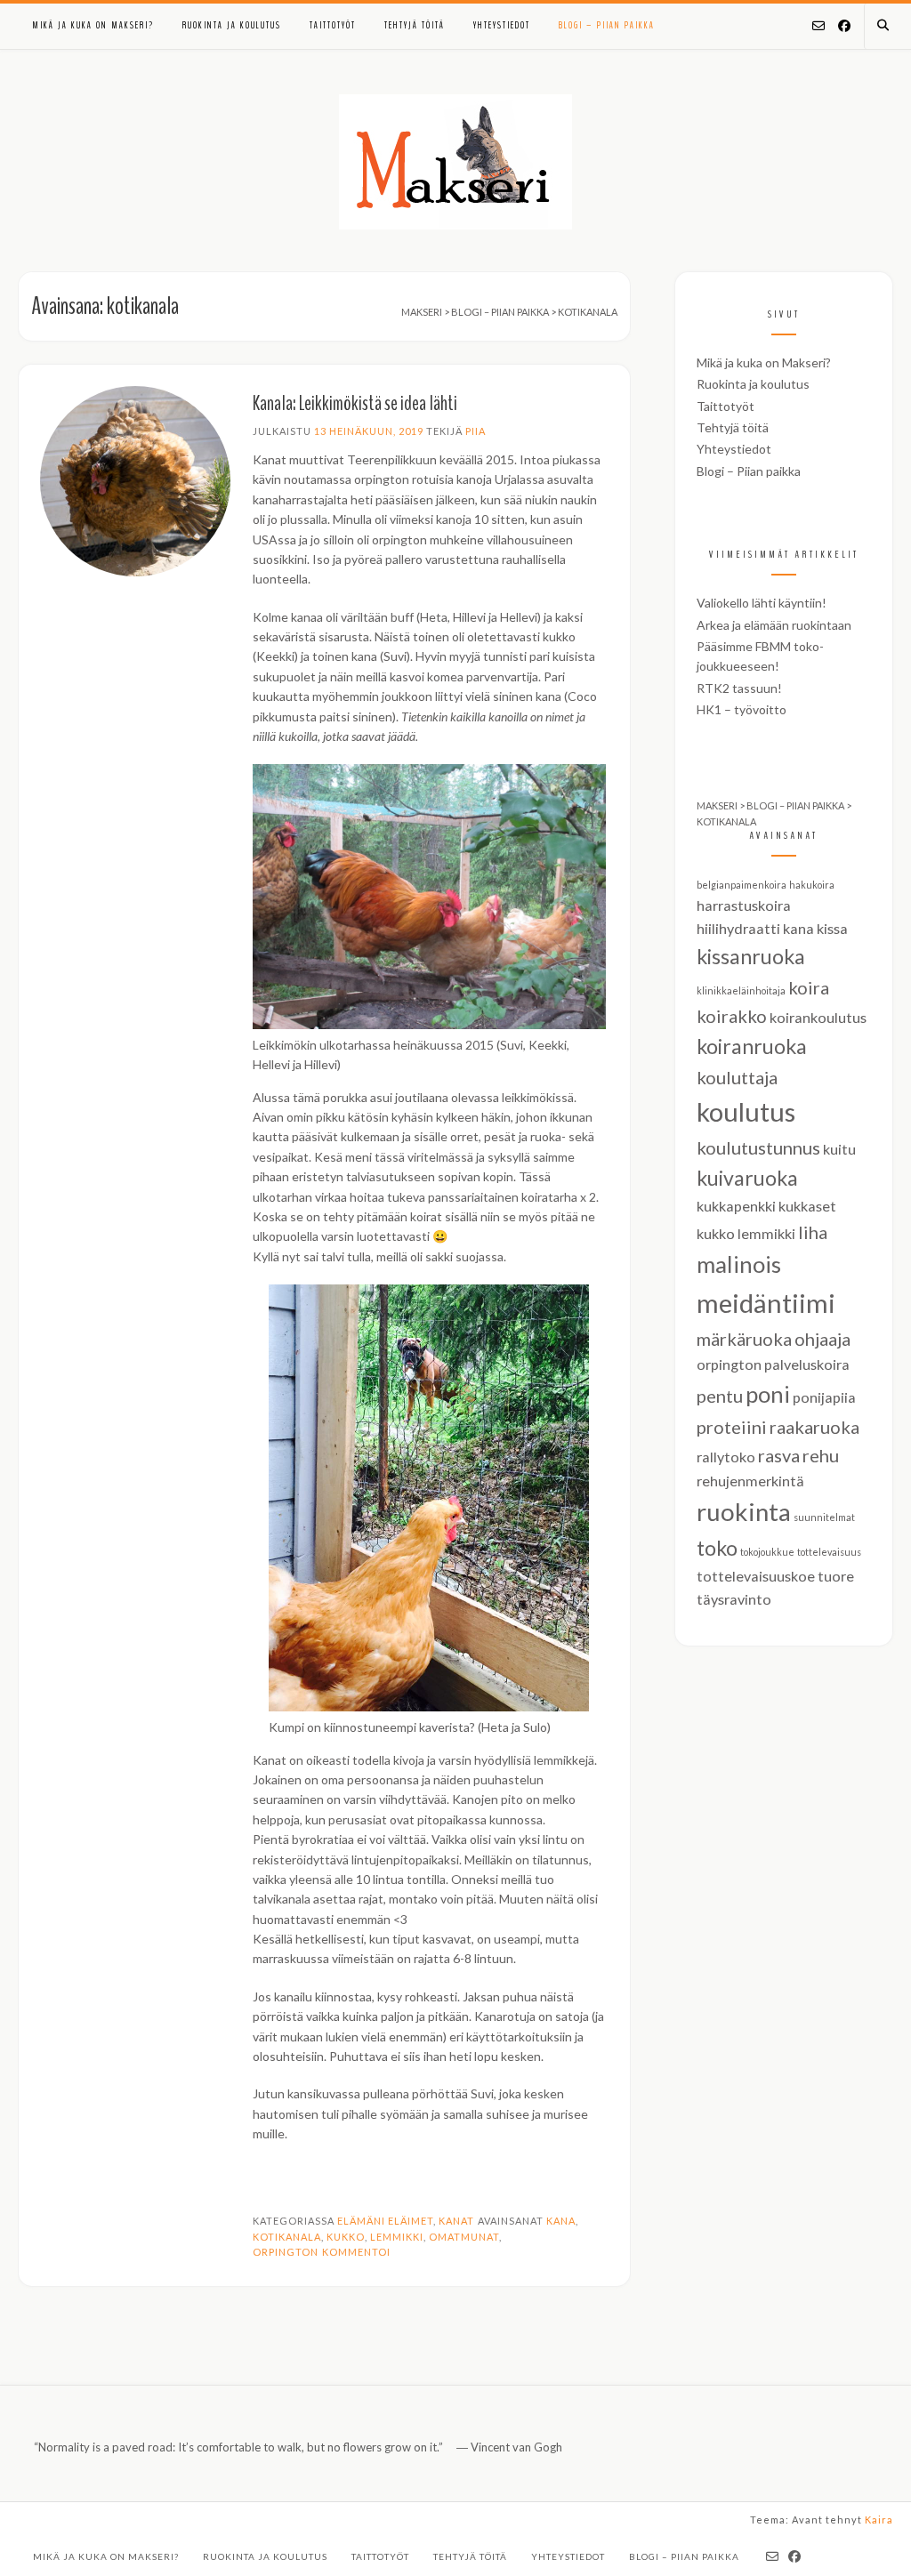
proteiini (732, 1427)
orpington (286, 2252)
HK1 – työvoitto (742, 709)
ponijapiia (824, 1397)
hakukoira (812, 885)
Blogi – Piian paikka (607, 25)
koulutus (746, 1111)
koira (809, 987)
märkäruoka (744, 1339)
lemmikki (397, 2237)
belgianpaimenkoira (742, 885)
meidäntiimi (766, 1303)
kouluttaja (737, 1077)
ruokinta (744, 1512)
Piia (476, 431)
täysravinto (734, 1599)
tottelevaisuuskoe (756, 1576)
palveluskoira (807, 1364)
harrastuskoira (744, 905)
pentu (720, 1396)
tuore (836, 1576)
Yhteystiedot (502, 25)
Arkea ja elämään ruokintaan (774, 625)
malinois (739, 1264)
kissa (832, 928)
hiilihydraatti (738, 928)
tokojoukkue (767, 1552)
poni (768, 1394)
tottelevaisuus (829, 1552)
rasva (779, 1455)
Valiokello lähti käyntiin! (762, 603)
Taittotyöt (333, 25)
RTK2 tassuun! (739, 688)
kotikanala (287, 2237)
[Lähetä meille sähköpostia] (818, 27)
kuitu (839, 1149)
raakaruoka (814, 1427)
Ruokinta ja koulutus (232, 25)
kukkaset (807, 1206)
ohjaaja (822, 1339)
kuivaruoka (747, 1178)
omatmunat (464, 2237)
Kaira (879, 2520)
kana (561, 2221)
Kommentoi (356, 2252)
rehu (821, 1455)
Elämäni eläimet (385, 2221)
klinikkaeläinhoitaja (741, 990)
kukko (346, 2237)
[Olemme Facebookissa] (844, 27)
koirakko (732, 1016)
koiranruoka (752, 1046)
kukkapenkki (736, 1206)
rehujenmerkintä (750, 1481)
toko (717, 1548)
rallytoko (726, 1457)
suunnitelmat (824, 1517)
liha (813, 1232)
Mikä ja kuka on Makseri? (93, 25)
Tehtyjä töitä (415, 25)
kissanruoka (751, 956)
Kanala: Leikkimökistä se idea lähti (355, 403)
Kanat (456, 2221)
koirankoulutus (818, 1017)
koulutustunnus (758, 1147)
